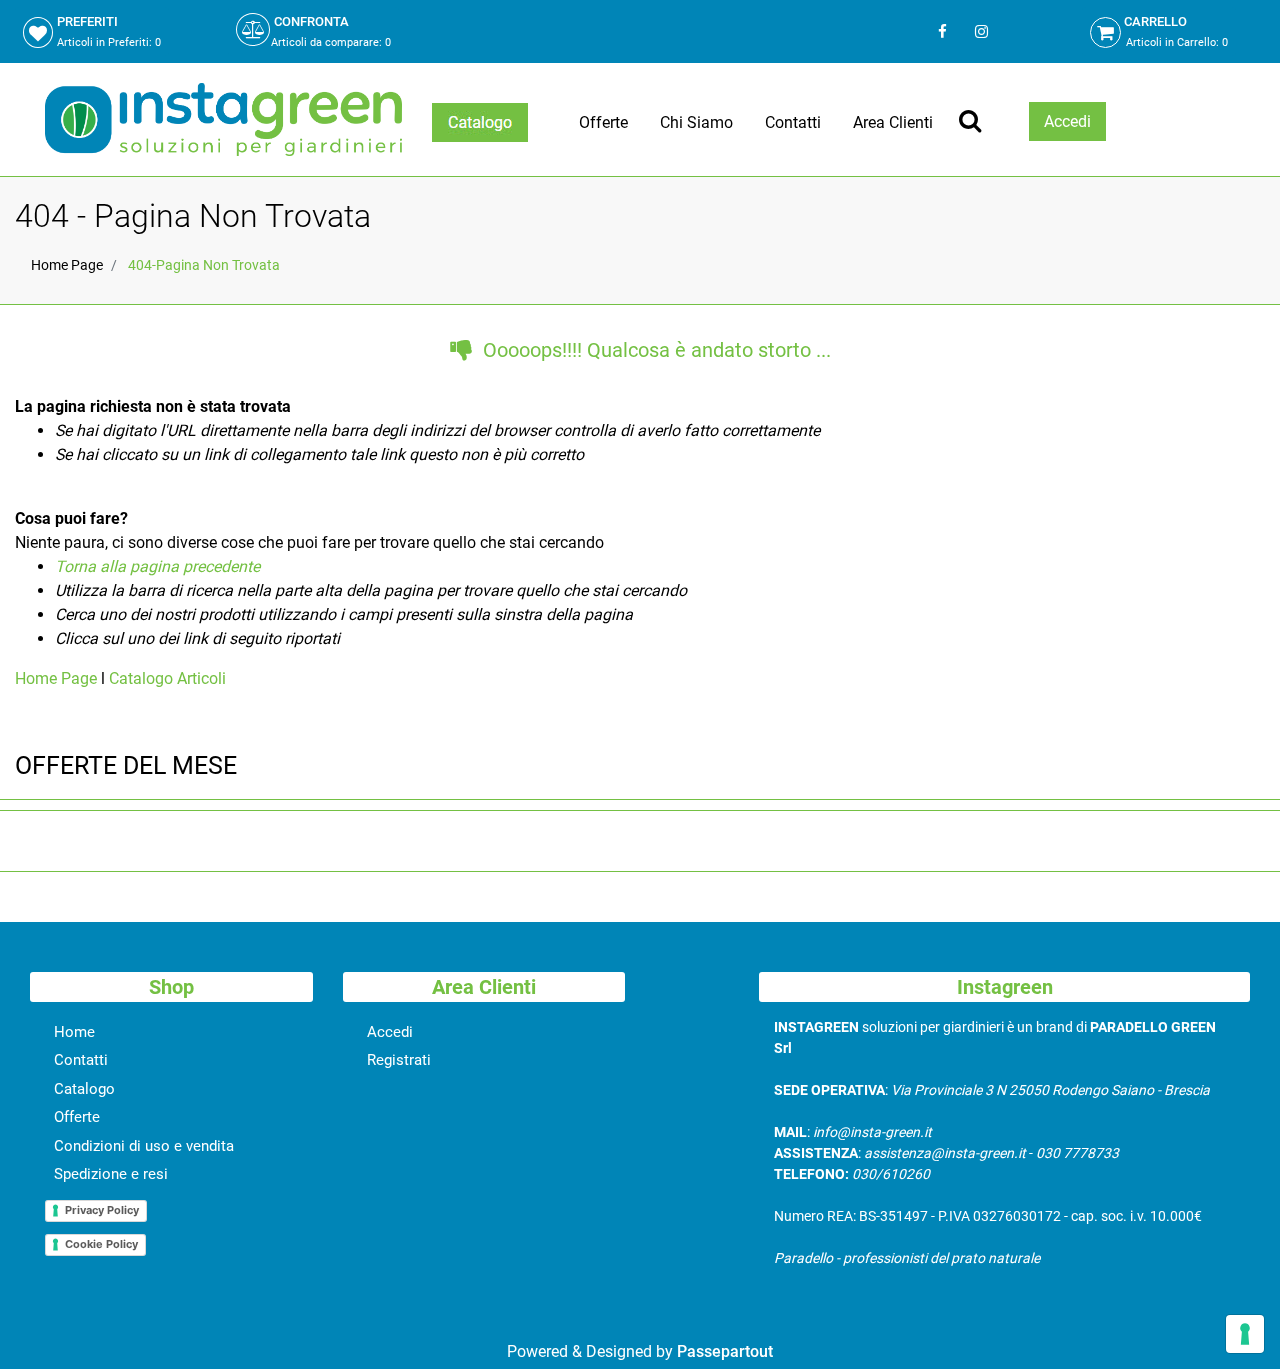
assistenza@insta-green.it (945, 1153)
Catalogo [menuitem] (84, 1089)
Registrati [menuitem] (399, 1060)
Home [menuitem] (74, 1032)
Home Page (67, 265)
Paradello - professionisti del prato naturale (907, 1258)
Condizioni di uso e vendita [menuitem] (144, 1146)
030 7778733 (1077, 1153)
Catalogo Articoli (167, 678)
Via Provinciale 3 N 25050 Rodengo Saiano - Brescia (1050, 1090)
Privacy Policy (102, 1210)
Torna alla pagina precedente (157, 566)
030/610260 (891, 1174)
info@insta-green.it (872, 1132)
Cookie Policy (101, 1244)
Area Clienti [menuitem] (893, 122)
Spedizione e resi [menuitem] (111, 1174)
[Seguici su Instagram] (979, 31)
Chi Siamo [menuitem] (696, 122)
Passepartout (725, 1351)
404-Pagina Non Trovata (204, 265)
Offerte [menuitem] (603, 122)
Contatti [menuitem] (793, 122)
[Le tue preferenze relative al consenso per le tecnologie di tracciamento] (1245, 1334)
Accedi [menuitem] (390, 1032)
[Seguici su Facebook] (942, 31)
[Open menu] (480, 122)
